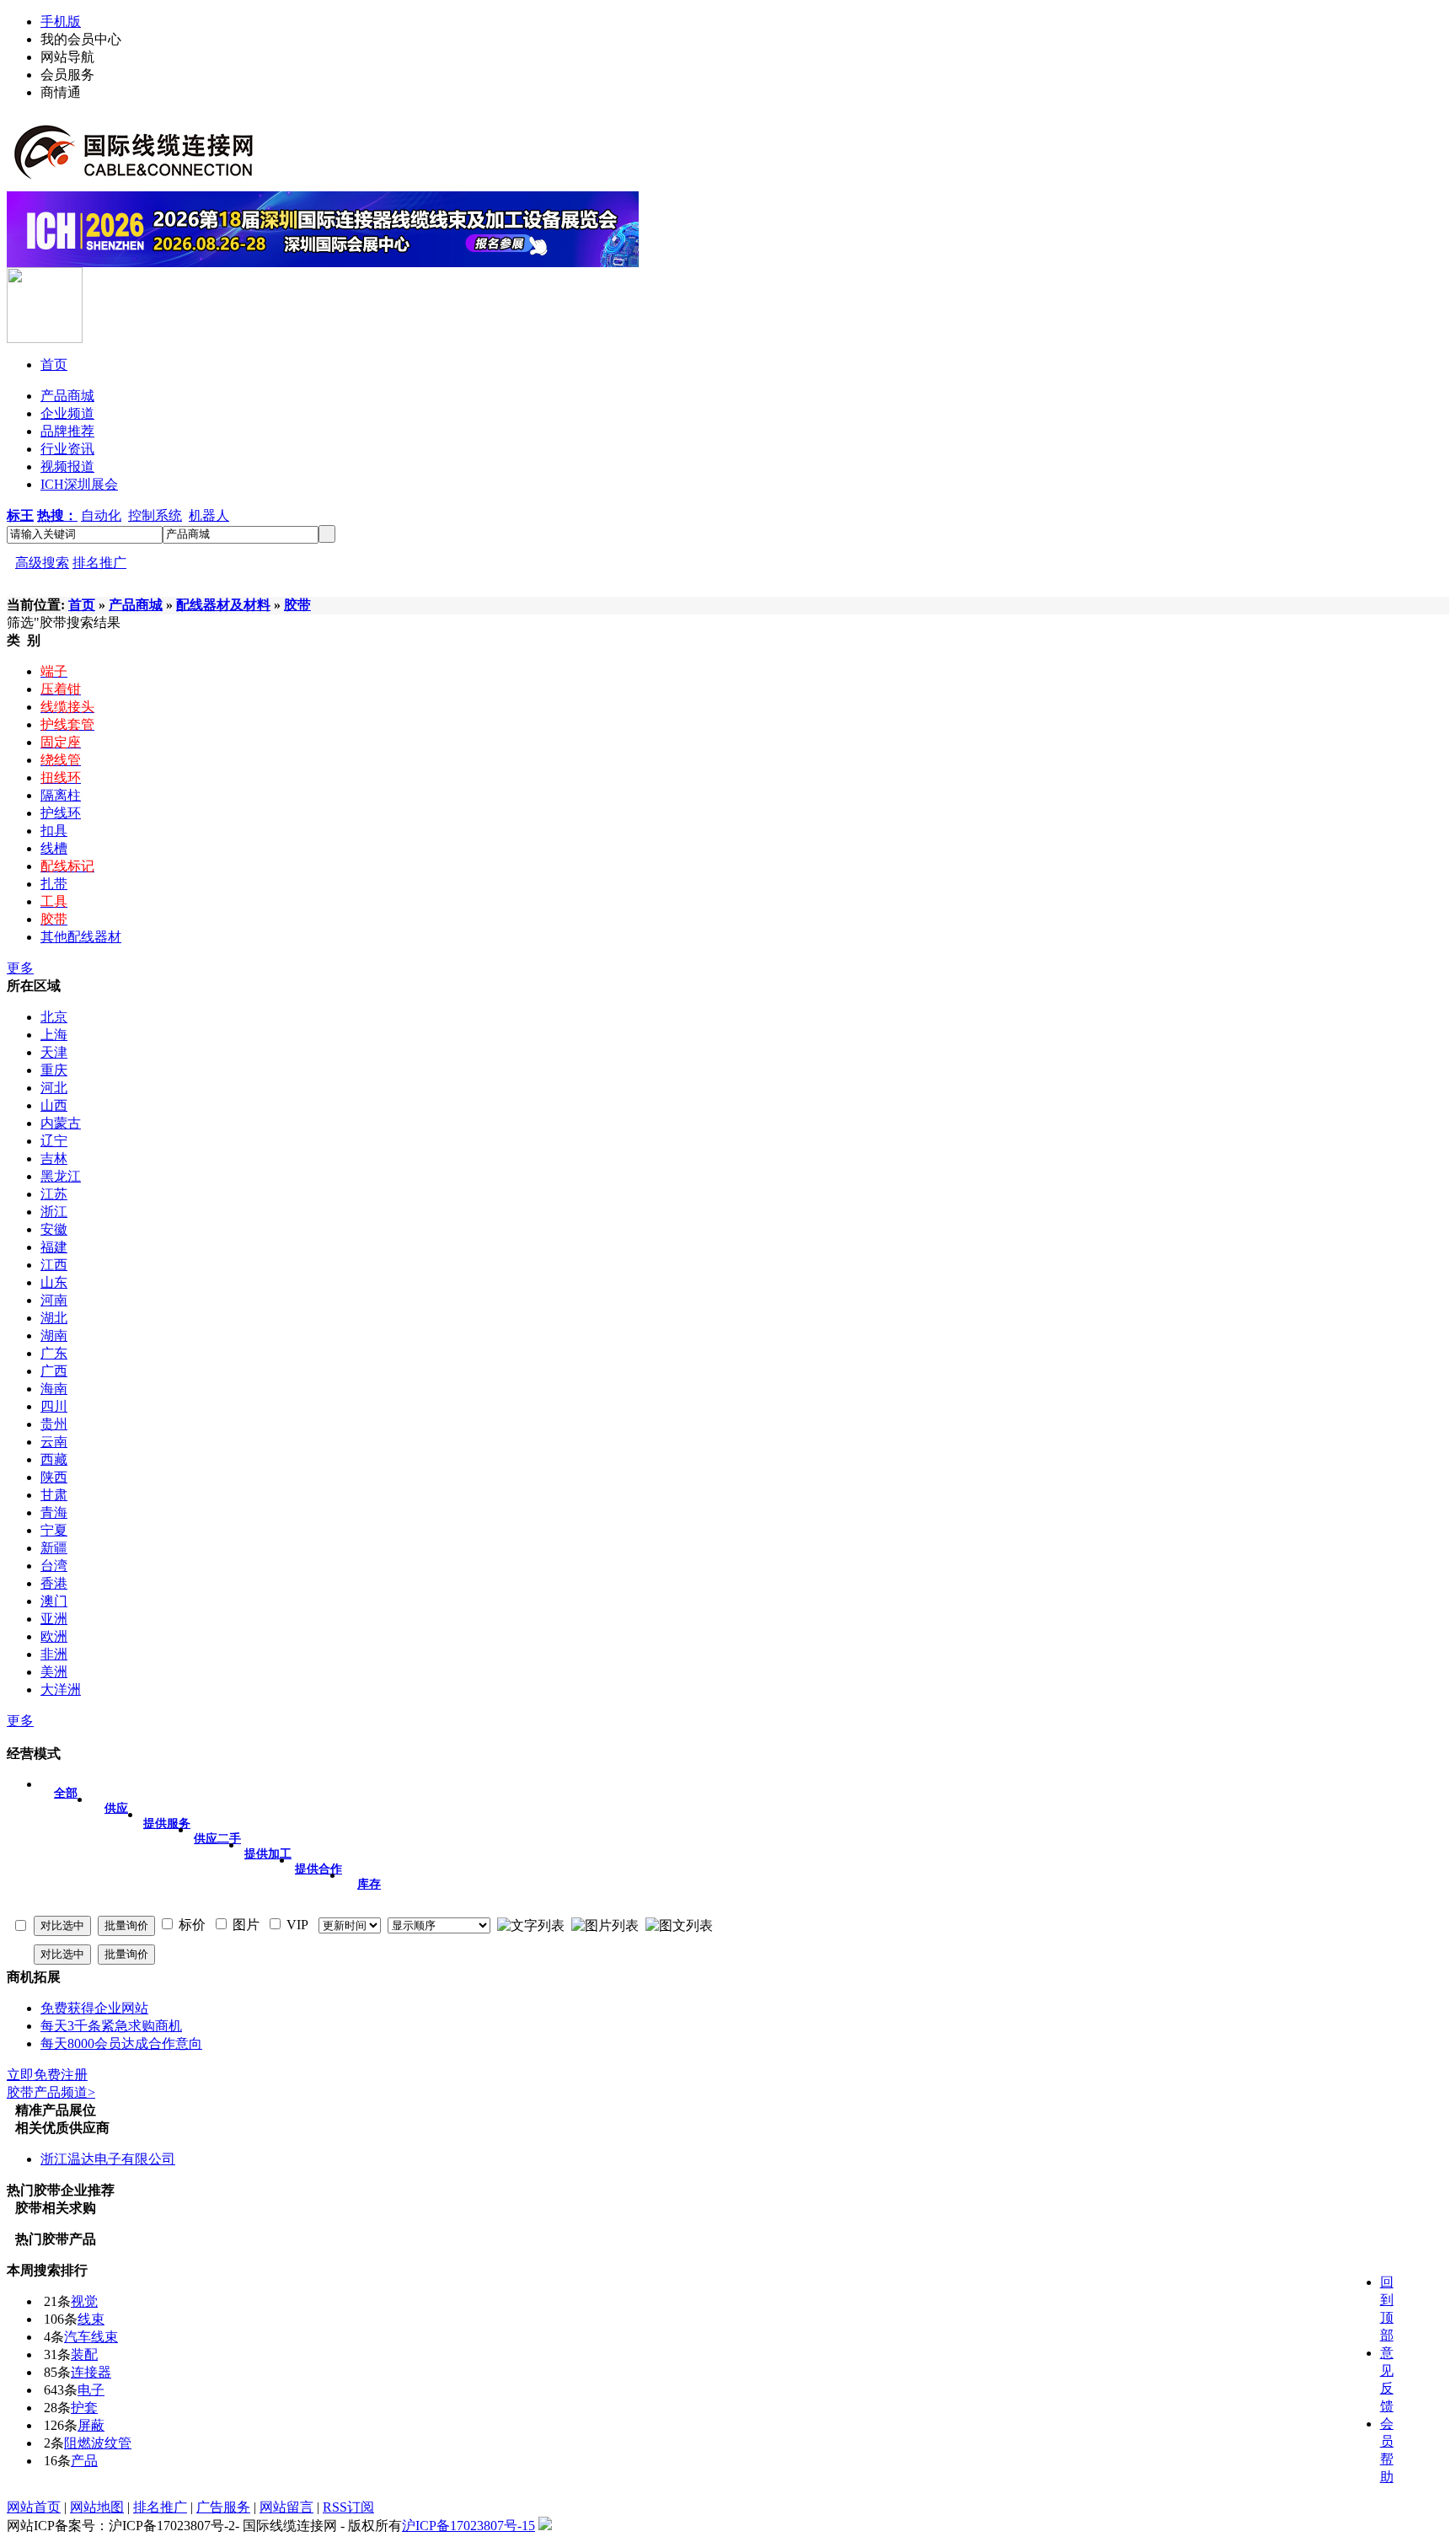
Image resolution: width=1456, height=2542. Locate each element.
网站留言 (286, 2507)
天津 (54, 1052)
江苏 (54, 1194)
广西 (54, 1371)
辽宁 (54, 1141)
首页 (82, 605)
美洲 (54, 1672)
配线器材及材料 (223, 605)
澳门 (54, 1601)
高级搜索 (42, 563)
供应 (116, 1808)
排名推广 (99, 563)
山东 (54, 1282)
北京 (54, 1017)
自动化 (101, 515)
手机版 (61, 21)
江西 (54, 1265)
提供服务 (167, 1823)
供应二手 (217, 1839)
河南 (54, 1300)
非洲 (54, 1654)
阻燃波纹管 (98, 2443)
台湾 (54, 1566)
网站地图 (97, 2507)
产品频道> (51, 2092)
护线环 (61, 813)
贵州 (54, 1424)
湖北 (54, 1318)
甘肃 (54, 1495)
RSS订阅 (348, 2507)
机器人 (209, 515)
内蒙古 (61, 1123)
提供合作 (318, 1869)
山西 (54, 1105)
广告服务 (223, 2507)
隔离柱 (61, 795)
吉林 (54, 1158)
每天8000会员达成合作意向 (121, 2043)
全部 (66, 1793)
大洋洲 (61, 1689)
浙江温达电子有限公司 (108, 2159)
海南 (54, 1389)
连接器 (91, 2372)
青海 (54, 1512)
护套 (84, 2408)
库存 (369, 1884)
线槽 (54, 848)
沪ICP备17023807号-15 (468, 2526)
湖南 (54, 1335)
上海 (54, 1035)
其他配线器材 (81, 937)
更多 (20, 968)
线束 (91, 2319)
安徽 (54, 1229)
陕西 (54, 1477)
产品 (84, 2461)
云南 (54, 1442)
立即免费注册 (47, 2075)
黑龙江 (61, 1176)
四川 (54, 1406)
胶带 (297, 605)
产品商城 (136, 605)
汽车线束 (91, 2337)
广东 (54, 1353)
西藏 (54, 1459)
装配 (84, 2354)
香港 (54, 1583)
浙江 (54, 1212)
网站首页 (34, 2507)
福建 (54, 1247)
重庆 (54, 1070)
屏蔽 (91, 2425)
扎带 (54, 884)
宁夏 (54, 1530)
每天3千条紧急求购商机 (111, 2026)
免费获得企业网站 (94, 2008)
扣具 (54, 831)
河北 (54, 1088)
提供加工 (268, 1854)
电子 (91, 2390)
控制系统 (155, 515)
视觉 (84, 2301)
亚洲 (54, 1619)
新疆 (54, 1548)
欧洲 (54, 1636)
